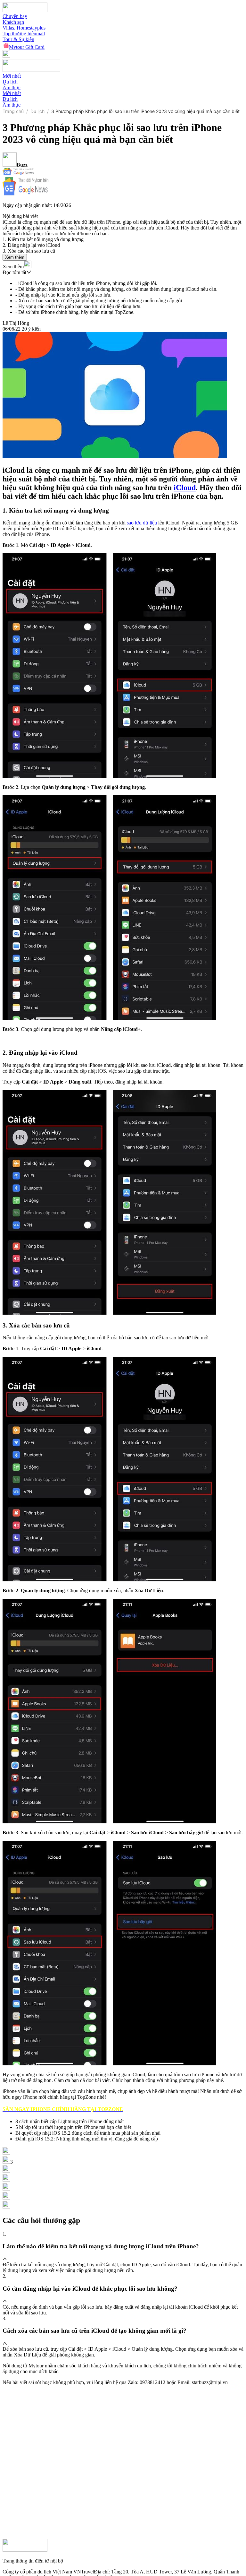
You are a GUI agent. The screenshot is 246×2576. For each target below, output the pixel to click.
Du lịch (37, 111)
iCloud (185, 488)
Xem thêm (15, 257)
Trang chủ (13, 111)
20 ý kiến (31, 329)
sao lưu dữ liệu (142, 523)
